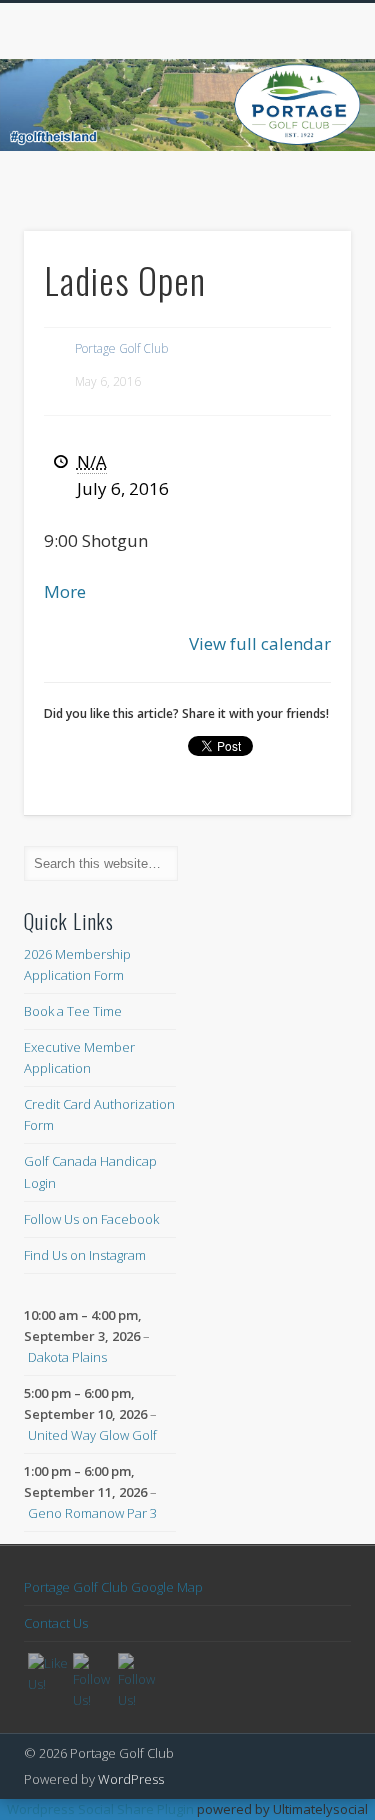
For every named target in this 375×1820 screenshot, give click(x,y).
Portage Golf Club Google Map (113, 1587)
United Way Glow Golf (92, 1435)
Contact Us (56, 1623)
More (65, 591)
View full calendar (260, 643)
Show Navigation (303, 179)
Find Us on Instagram (85, 1255)
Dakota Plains (67, 1357)
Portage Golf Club (121, 348)
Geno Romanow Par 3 (92, 1513)
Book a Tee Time (73, 1011)
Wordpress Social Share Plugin (102, 1809)
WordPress (131, 1779)
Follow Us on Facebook (91, 1219)
